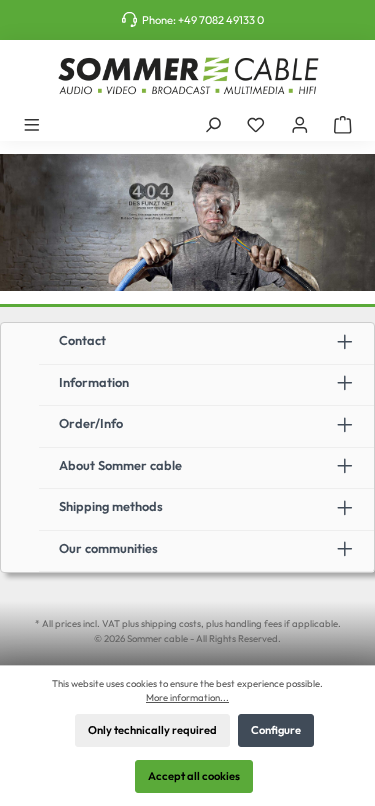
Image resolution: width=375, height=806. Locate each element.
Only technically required (152, 730)
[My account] (300, 124)
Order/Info (91, 423)
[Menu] (32, 124)
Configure (276, 730)
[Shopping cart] (343, 124)
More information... (187, 697)
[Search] (213, 124)
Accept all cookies (194, 776)
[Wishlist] (256, 124)
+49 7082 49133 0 (221, 20)
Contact (82, 340)
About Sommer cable (120, 465)
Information (94, 382)
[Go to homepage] (187, 76)
